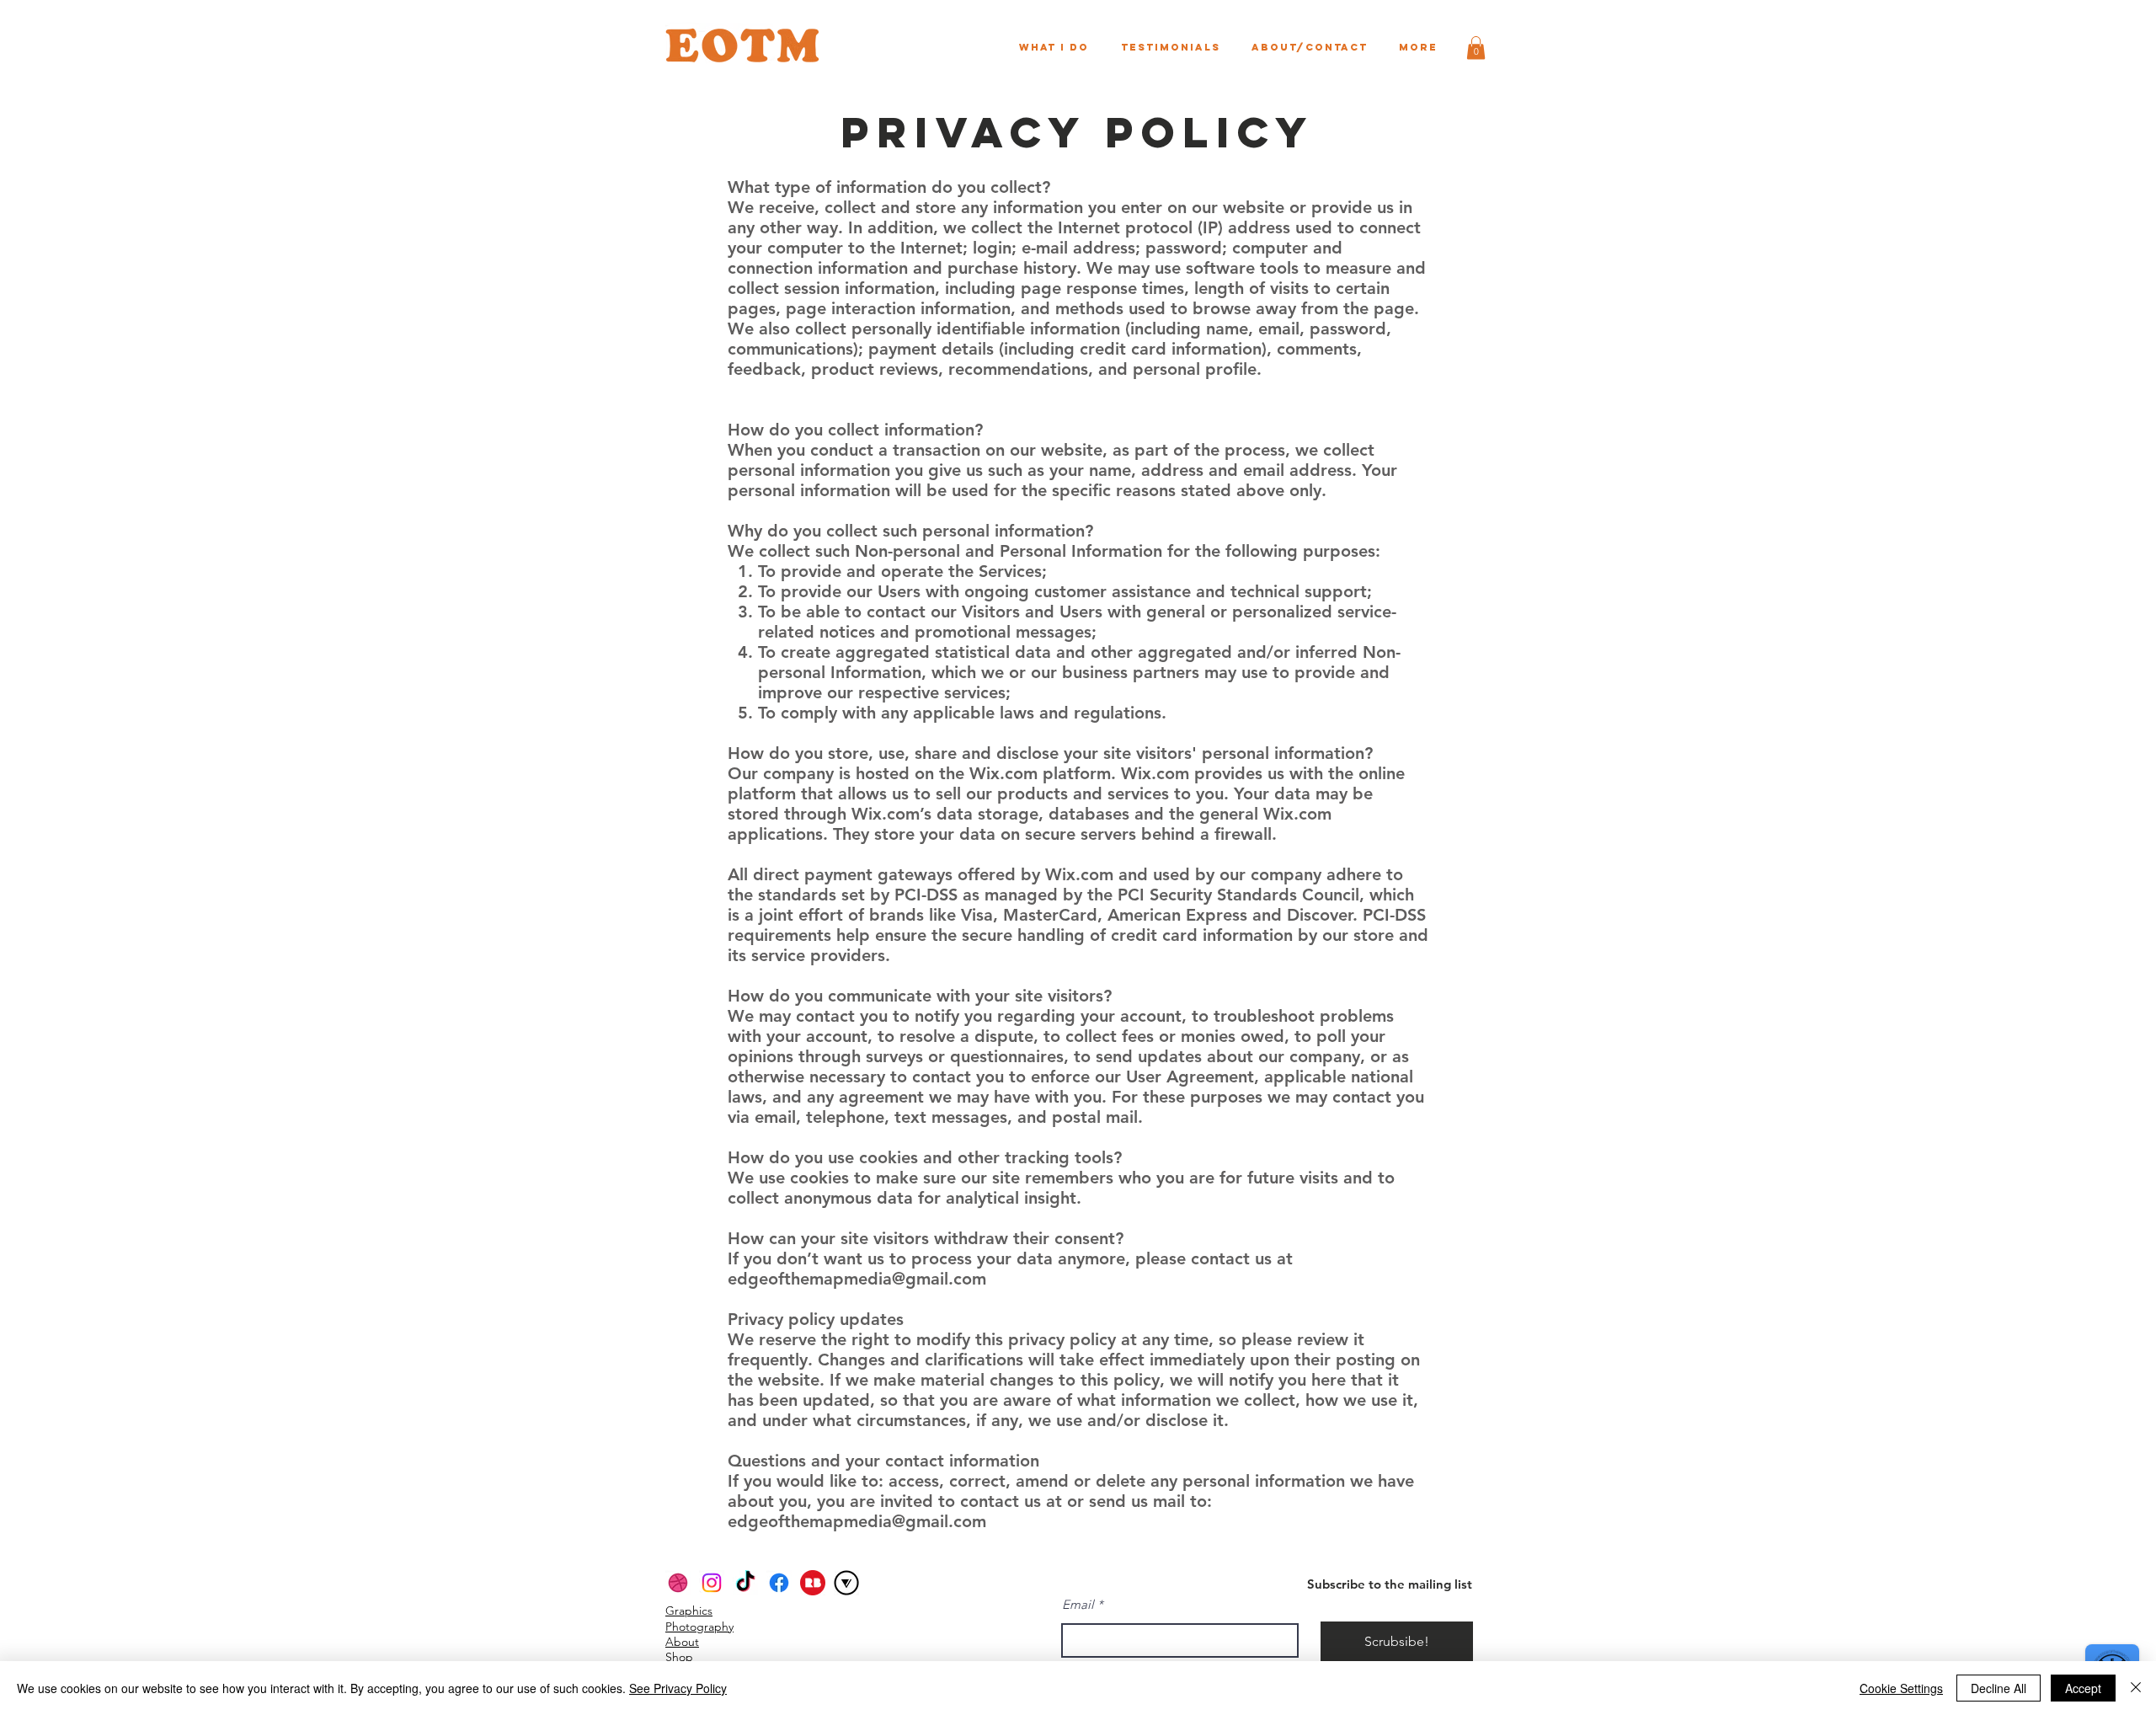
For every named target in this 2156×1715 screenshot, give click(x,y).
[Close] (2136, 1688)
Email (1078, 1604)
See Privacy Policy (678, 1688)
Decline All (1999, 1688)
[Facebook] (779, 1583)
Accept (2083, 1688)
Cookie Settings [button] (1901, 1688)
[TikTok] (745, 1583)
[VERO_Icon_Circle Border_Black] (846, 1583)
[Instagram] (712, 1583)
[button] (1476, 48)
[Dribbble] (678, 1583)
